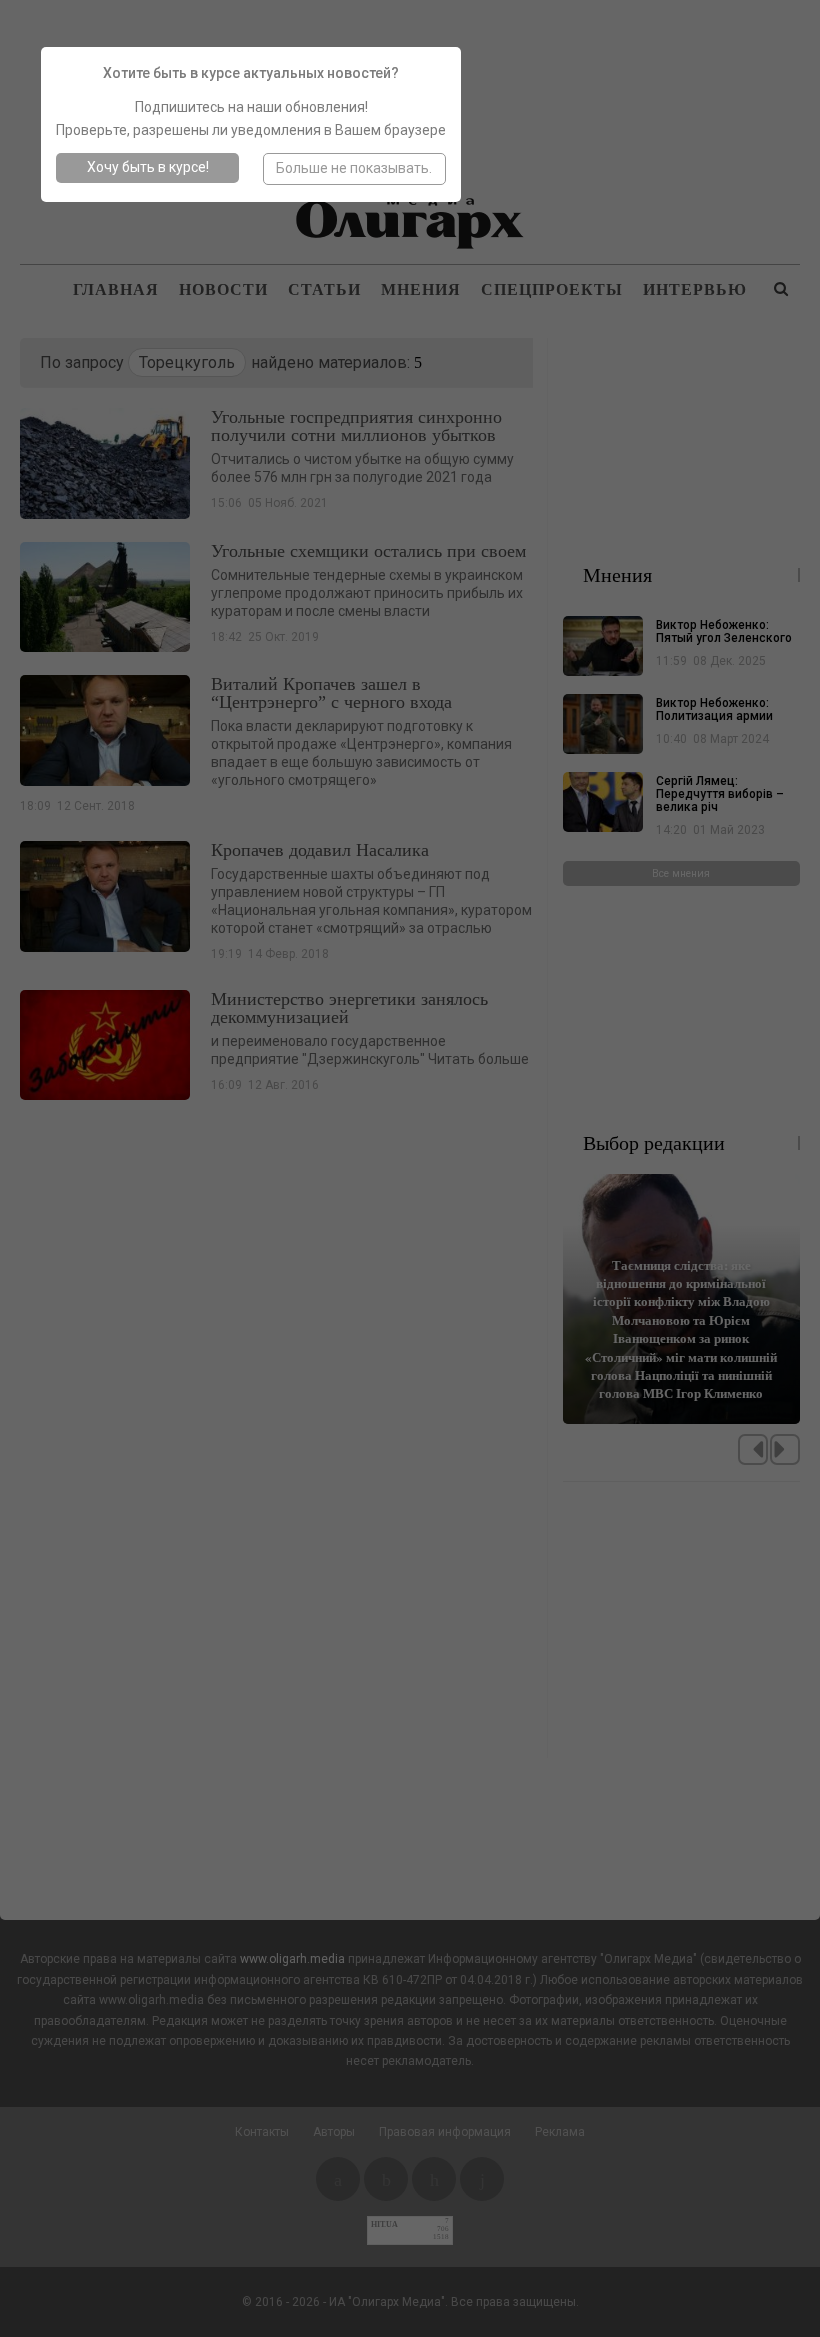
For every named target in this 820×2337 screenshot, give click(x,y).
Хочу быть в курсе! (148, 167)
